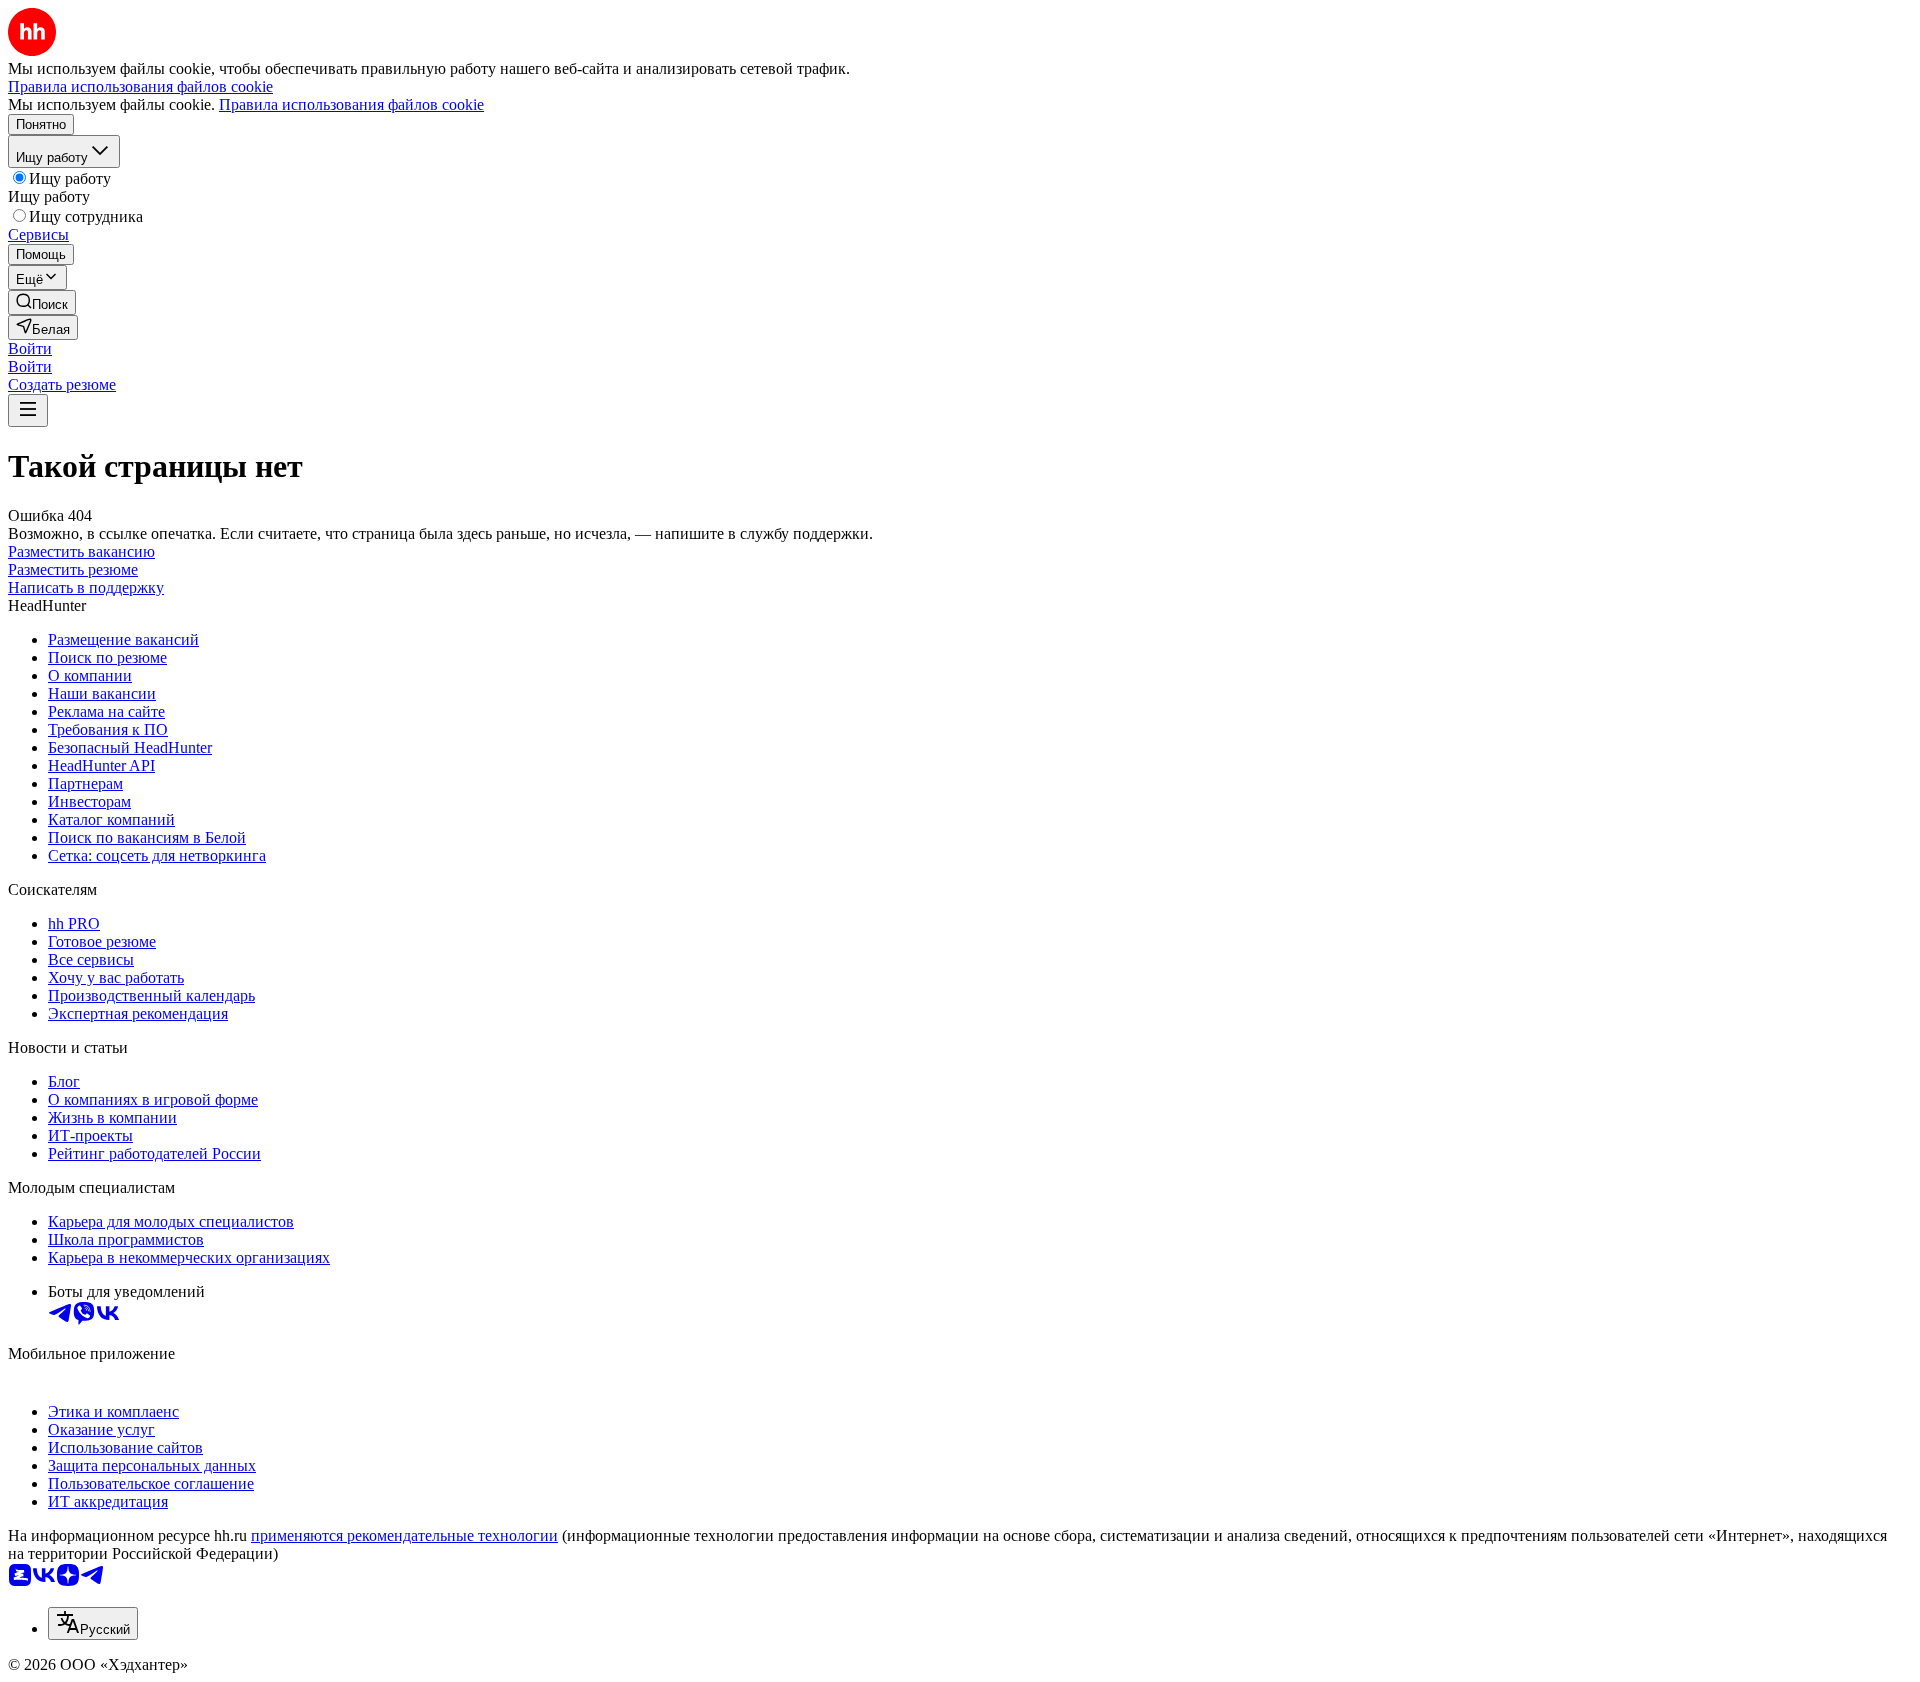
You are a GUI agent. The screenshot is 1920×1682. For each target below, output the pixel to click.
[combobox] (93, 1623)
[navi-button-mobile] (28, 410)
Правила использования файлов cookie (351, 104)
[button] (30, 348)
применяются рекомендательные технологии (404, 1535)
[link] (42, 302)
